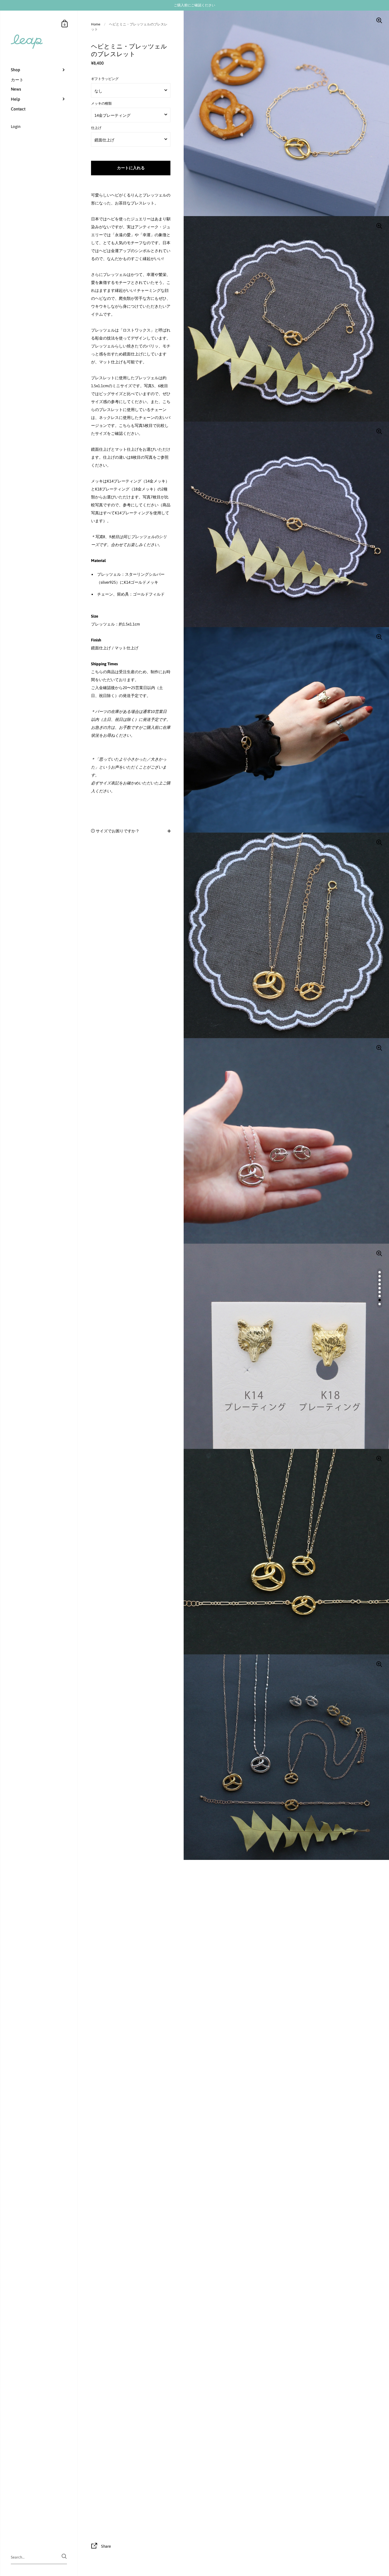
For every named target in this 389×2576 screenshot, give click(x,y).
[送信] (64, 2556)
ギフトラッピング (105, 79)
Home (96, 24)
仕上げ (96, 128)
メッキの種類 (101, 103)
